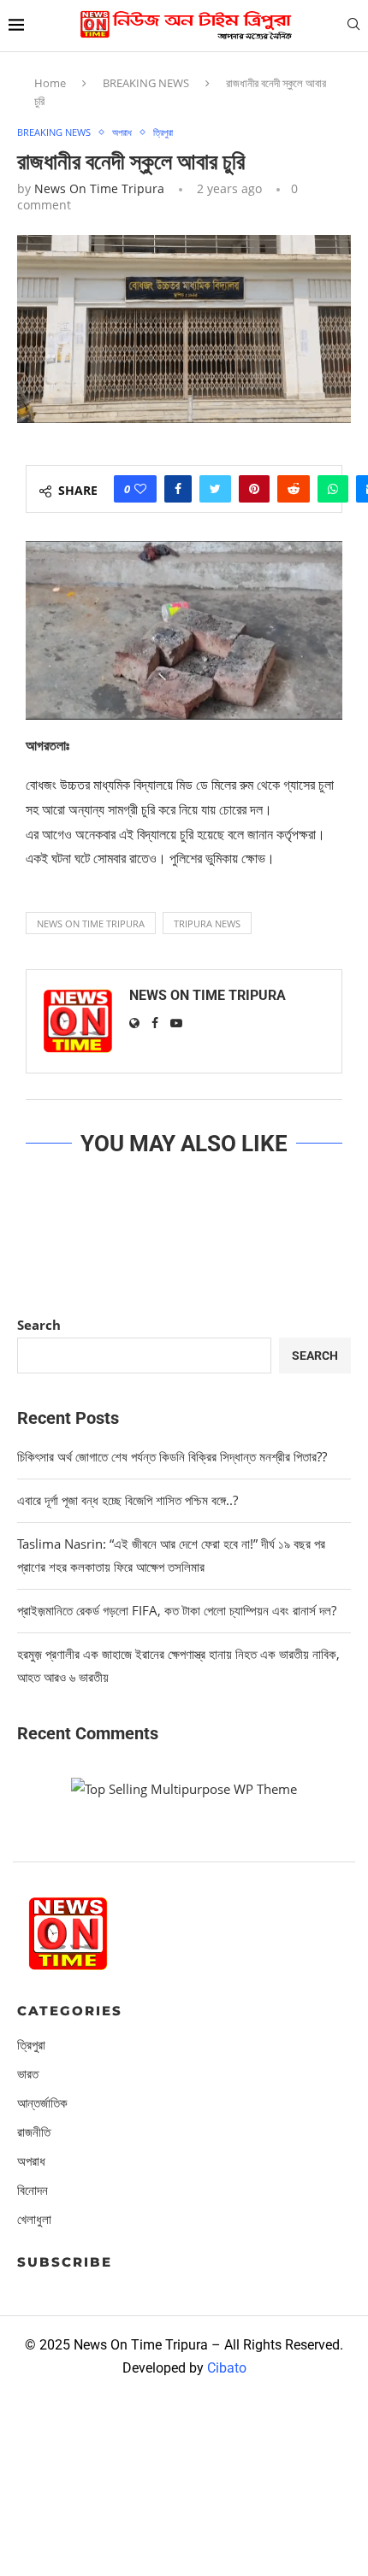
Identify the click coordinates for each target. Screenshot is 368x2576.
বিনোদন (33, 2190)
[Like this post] (140, 489)
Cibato (227, 2368)
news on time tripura (91, 923)
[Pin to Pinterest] (254, 489)
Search (39, 1325)
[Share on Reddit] (294, 489)
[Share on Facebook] (178, 489)
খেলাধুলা (34, 2219)
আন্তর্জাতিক (42, 2103)
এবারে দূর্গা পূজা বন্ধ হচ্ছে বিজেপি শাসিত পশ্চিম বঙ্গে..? (128, 1500)
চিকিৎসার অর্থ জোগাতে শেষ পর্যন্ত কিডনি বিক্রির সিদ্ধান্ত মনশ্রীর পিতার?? (172, 1456)
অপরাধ (122, 132)
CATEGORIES (70, 2011)
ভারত (28, 2074)
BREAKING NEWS (146, 83)
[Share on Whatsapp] (333, 489)
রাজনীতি (34, 2132)
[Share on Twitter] (215, 489)
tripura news (207, 923)
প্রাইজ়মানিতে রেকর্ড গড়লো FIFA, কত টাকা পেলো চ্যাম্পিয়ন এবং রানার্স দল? (177, 1610)
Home (50, 83)
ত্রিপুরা (163, 132)
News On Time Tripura (99, 188)
